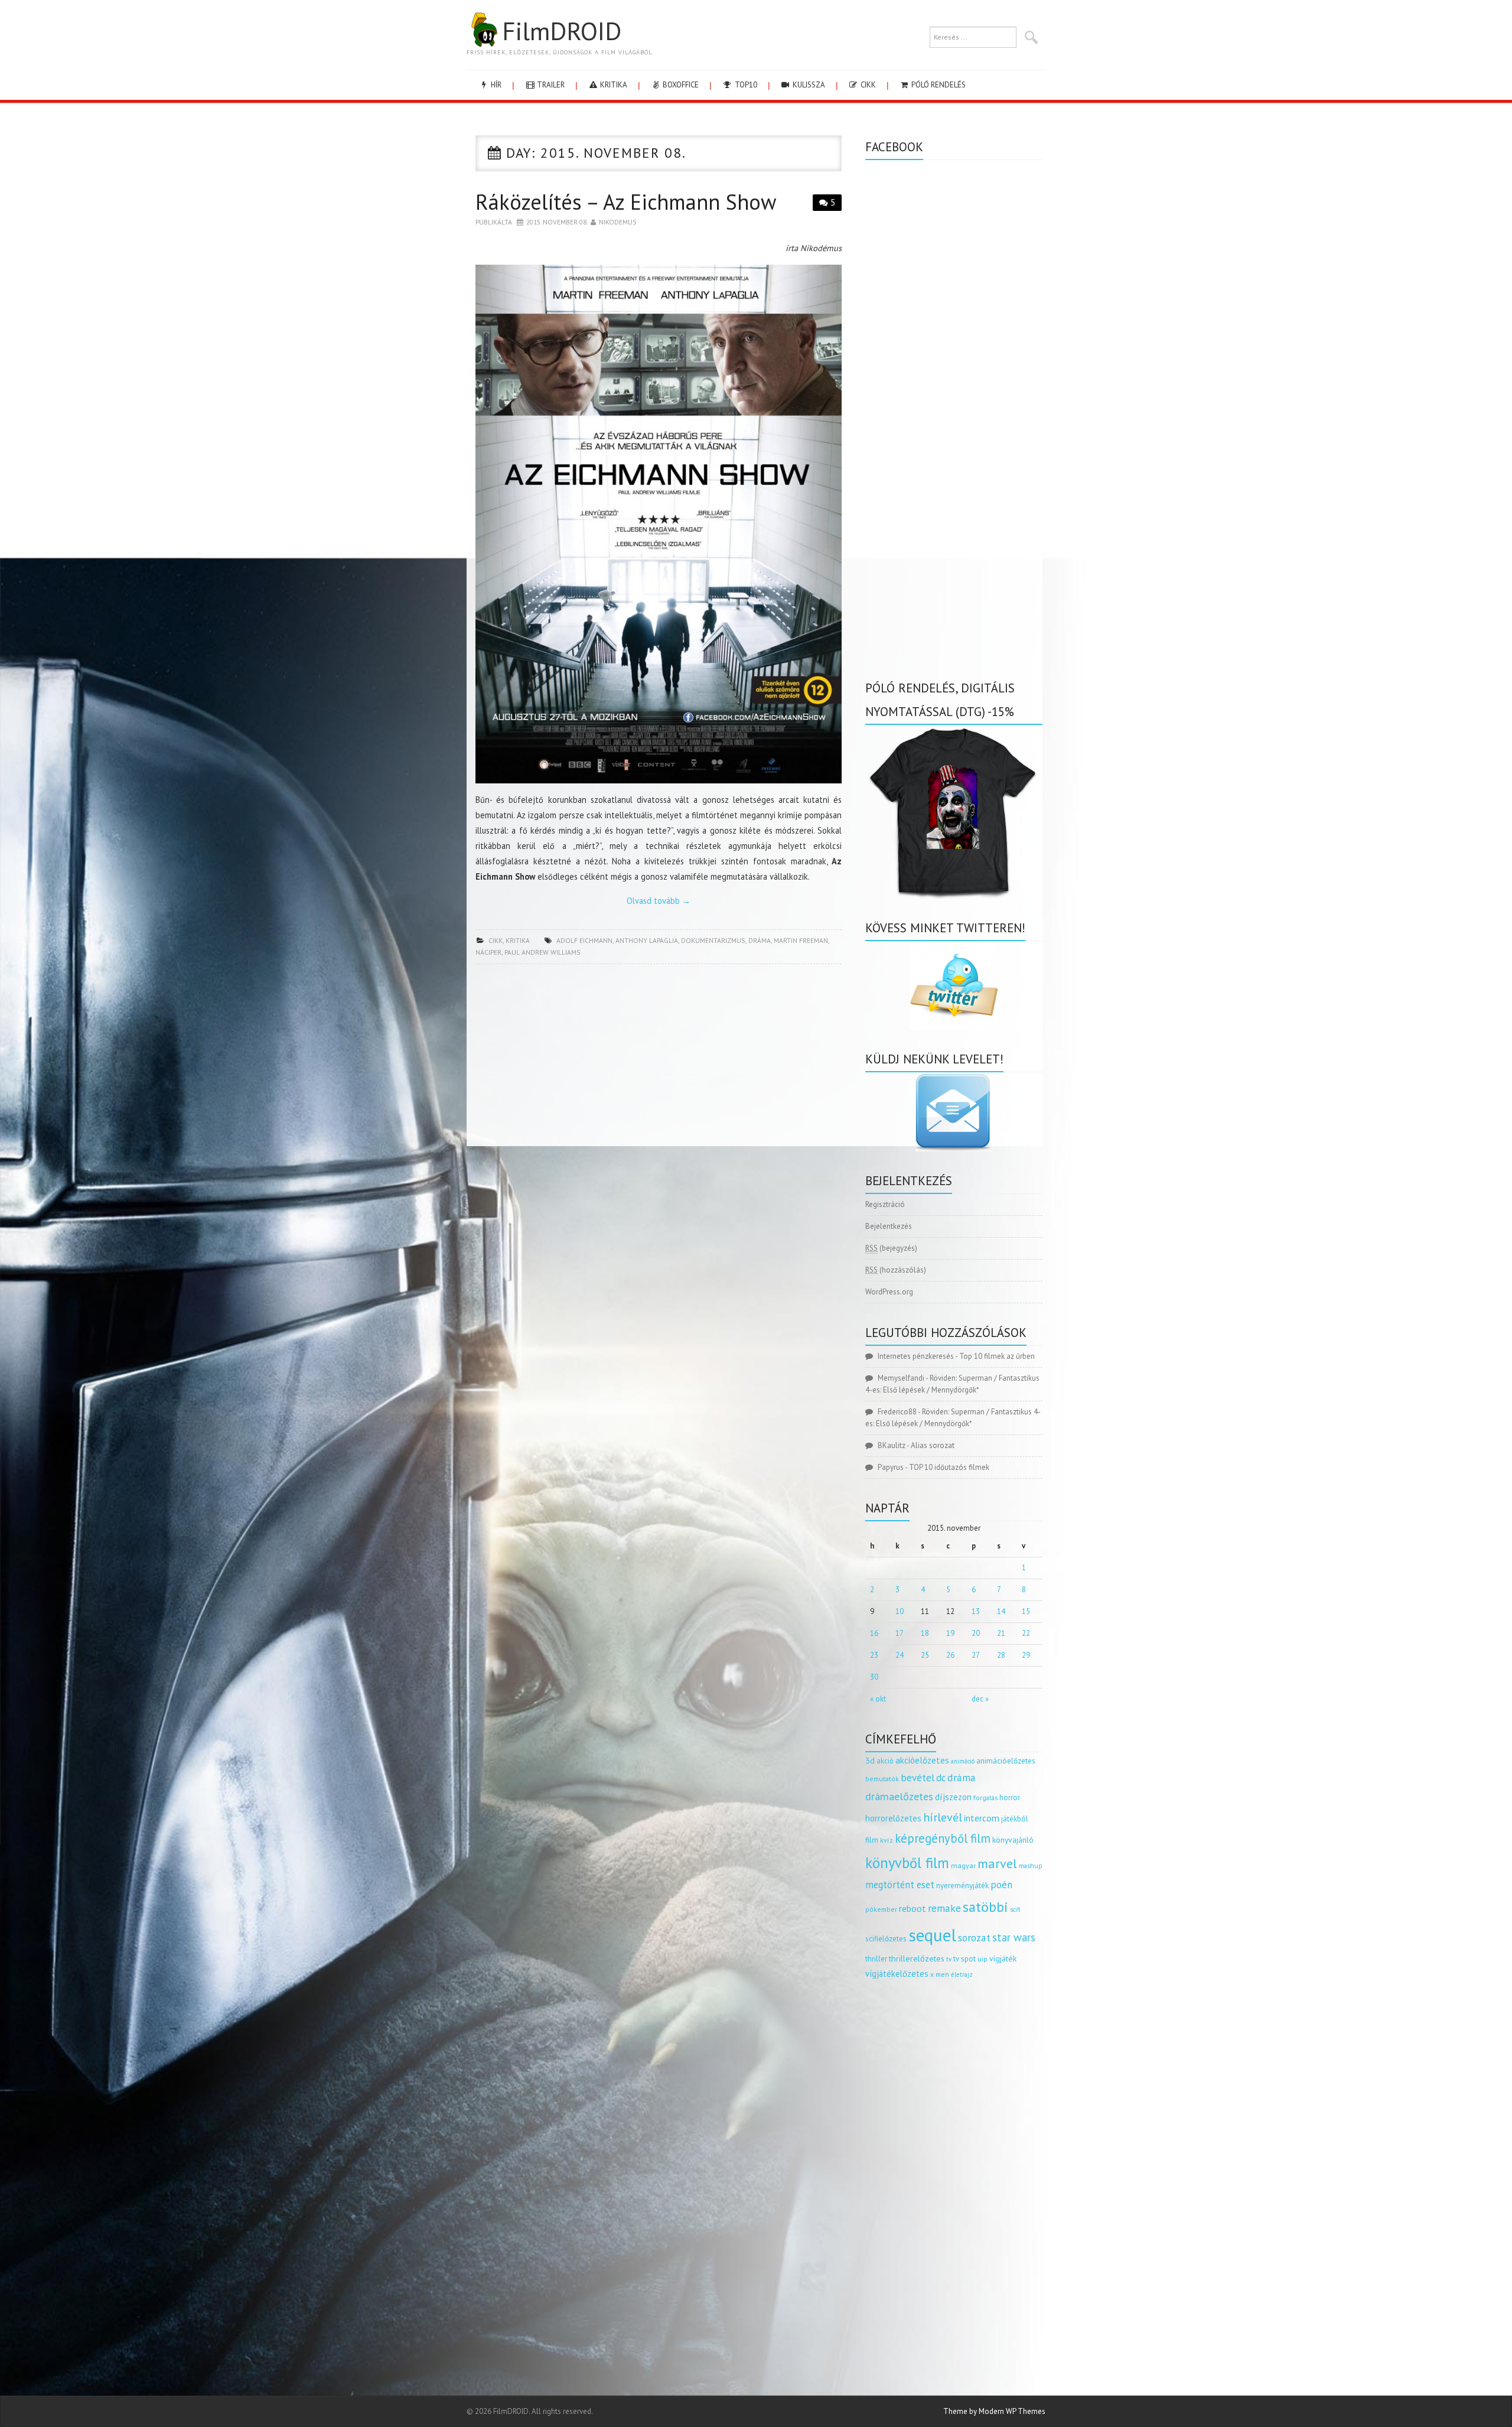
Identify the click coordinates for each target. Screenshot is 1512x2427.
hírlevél (943, 1817)
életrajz (962, 1974)
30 (874, 1677)
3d (870, 1760)
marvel (997, 1863)
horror (1010, 1798)
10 (900, 1611)
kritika (613, 85)
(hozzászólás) (896, 1270)
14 (1001, 1611)
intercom (982, 1818)
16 (874, 1633)
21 (1001, 1633)
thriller (876, 1959)
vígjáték (1003, 1958)
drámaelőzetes (899, 1796)
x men (940, 1974)
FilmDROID (562, 31)
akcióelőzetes (922, 1760)
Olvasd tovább (659, 901)
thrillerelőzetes (917, 1958)
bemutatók (882, 1779)
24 (900, 1655)
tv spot (964, 1959)
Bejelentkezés (889, 1226)
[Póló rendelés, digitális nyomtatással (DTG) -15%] (954, 811)
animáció (963, 1761)
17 (900, 1633)
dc (941, 1778)
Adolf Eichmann (584, 940)
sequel (932, 1935)
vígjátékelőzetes (897, 1974)
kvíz (887, 1840)
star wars (1014, 1937)
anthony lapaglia (647, 940)
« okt (878, 1699)
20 (976, 1633)
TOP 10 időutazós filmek (949, 1467)
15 (1026, 1611)
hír (495, 85)
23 (874, 1655)
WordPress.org (889, 1292)
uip (983, 1959)
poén (1001, 1885)
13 (976, 1611)
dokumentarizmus (713, 940)
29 (1026, 1655)
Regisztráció (885, 1204)
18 (925, 1633)
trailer (550, 85)
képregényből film (943, 1838)
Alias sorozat (933, 1445)
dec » (980, 1699)
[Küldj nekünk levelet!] (954, 1112)
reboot (913, 1908)
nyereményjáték (962, 1886)
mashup (1031, 1865)
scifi (1015, 1909)
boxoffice (680, 85)
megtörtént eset (900, 1885)
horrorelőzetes (893, 1818)
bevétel (918, 1778)
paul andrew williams (542, 952)
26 (950, 1655)
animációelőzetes (1006, 1761)
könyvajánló (1013, 1840)
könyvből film (907, 1863)
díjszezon (953, 1797)
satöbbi (985, 1907)
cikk (867, 85)
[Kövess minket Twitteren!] (954, 985)
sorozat (974, 1938)
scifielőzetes (886, 1939)
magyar (963, 1865)
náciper (488, 952)
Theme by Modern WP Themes (994, 2411)
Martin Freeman (801, 940)
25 (925, 1655)
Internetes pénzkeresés (916, 1356)
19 (950, 1633)
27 (976, 1655)
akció (885, 1761)
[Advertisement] (659, 1059)
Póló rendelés (938, 85)
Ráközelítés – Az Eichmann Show (626, 202)
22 (1026, 1633)
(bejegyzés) (891, 1248)
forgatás (985, 1798)
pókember (881, 1909)
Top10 (745, 85)
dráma (760, 940)
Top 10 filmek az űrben (997, 1356)
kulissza (808, 85)
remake (944, 1908)
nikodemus (618, 222)
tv (949, 1959)
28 (1001, 1655)
